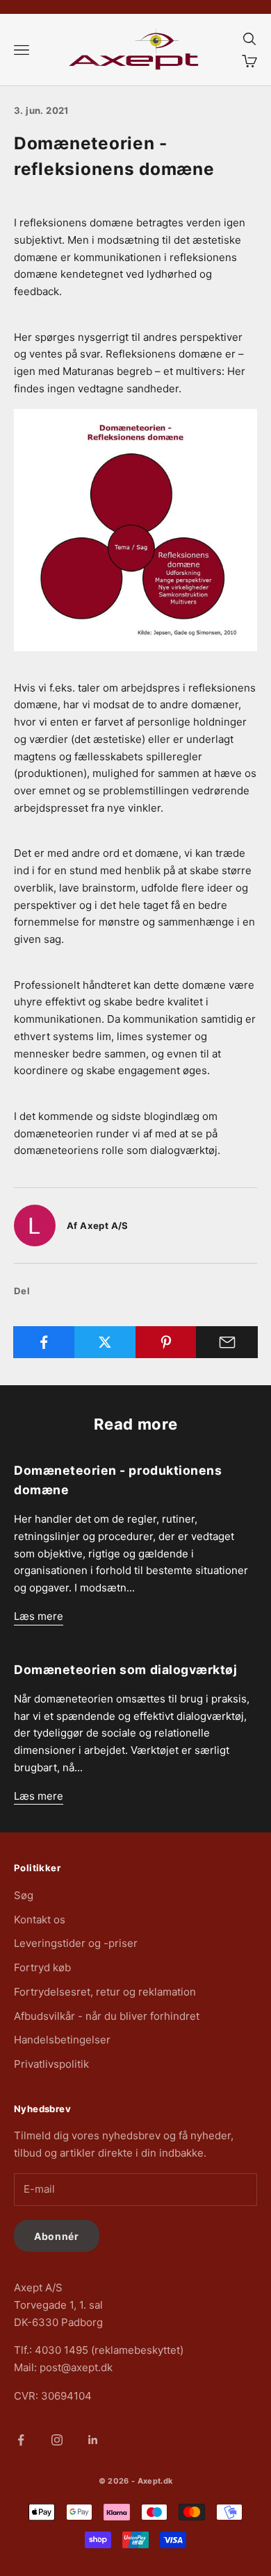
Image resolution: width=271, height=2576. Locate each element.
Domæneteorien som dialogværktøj (125, 1670)
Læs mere (39, 1616)
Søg (24, 1895)
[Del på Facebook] (44, 1342)
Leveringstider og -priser (76, 1943)
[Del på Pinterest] (166, 1342)
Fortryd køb (42, 1967)
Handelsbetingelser (62, 2040)
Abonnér (57, 2236)
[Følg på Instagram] (57, 2440)
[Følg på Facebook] (21, 2440)
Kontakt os (40, 1920)
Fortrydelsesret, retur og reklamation (105, 1992)
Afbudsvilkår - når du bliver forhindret (107, 2016)
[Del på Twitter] (105, 1342)
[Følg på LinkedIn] (93, 2440)
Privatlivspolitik (51, 2064)
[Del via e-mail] (227, 1342)
